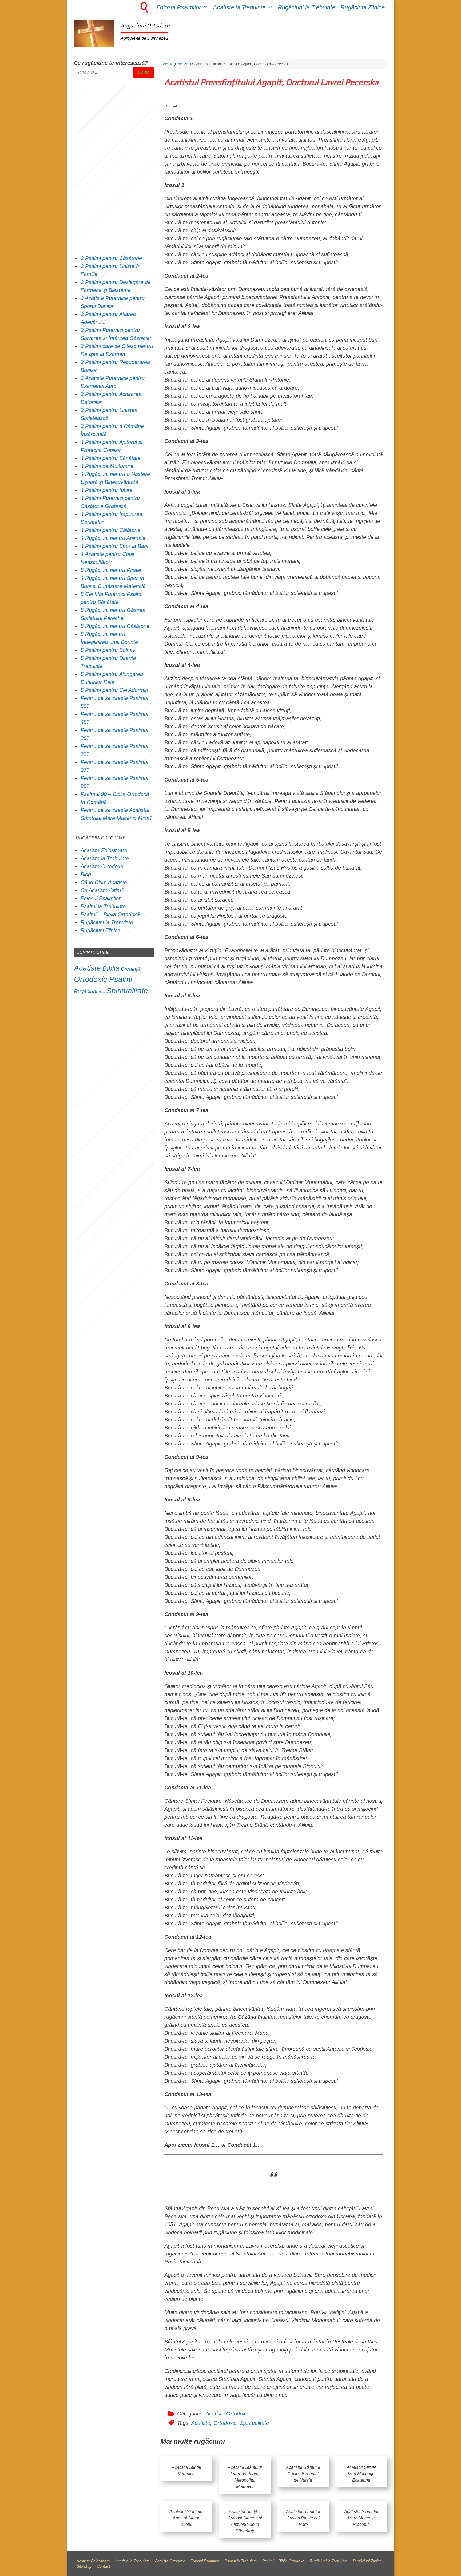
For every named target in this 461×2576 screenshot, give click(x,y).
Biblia (111, 968)
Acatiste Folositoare (104, 850)
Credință (131, 969)
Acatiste (201, 2423)
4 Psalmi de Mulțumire (107, 466)
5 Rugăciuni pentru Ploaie (111, 570)
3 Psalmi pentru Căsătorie (111, 258)
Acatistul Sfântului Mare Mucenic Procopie (361, 2518)
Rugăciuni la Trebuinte (306, 7)
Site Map (84, 2566)
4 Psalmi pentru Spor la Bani (114, 546)
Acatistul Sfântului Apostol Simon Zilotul (186, 2518)
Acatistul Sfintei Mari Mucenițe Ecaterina (361, 2474)
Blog (86, 874)
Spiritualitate (254, 2423)
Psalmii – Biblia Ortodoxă (110, 914)
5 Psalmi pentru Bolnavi (108, 650)
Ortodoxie (225, 2423)
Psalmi (121, 979)
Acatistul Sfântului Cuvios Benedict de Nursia (303, 2474)
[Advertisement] (114, 166)
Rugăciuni (86, 991)
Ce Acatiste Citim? (102, 890)
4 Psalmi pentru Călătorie (110, 530)
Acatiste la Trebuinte (239, 7)
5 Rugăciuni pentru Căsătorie (115, 626)
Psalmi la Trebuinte (103, 906)
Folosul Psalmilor (179, 7)
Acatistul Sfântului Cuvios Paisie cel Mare (303, 2518)
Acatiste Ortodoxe (191, 64)
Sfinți (102, 992)
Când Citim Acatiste (104, 882)
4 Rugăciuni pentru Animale (113, 538)
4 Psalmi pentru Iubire (107, 490)
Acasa (168, 64)
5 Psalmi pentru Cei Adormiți (115, 690)
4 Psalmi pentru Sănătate (111, 458)
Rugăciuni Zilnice (363, 7)
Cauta (144, 72)
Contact (103, 2566)
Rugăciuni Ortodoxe (145, 26)
